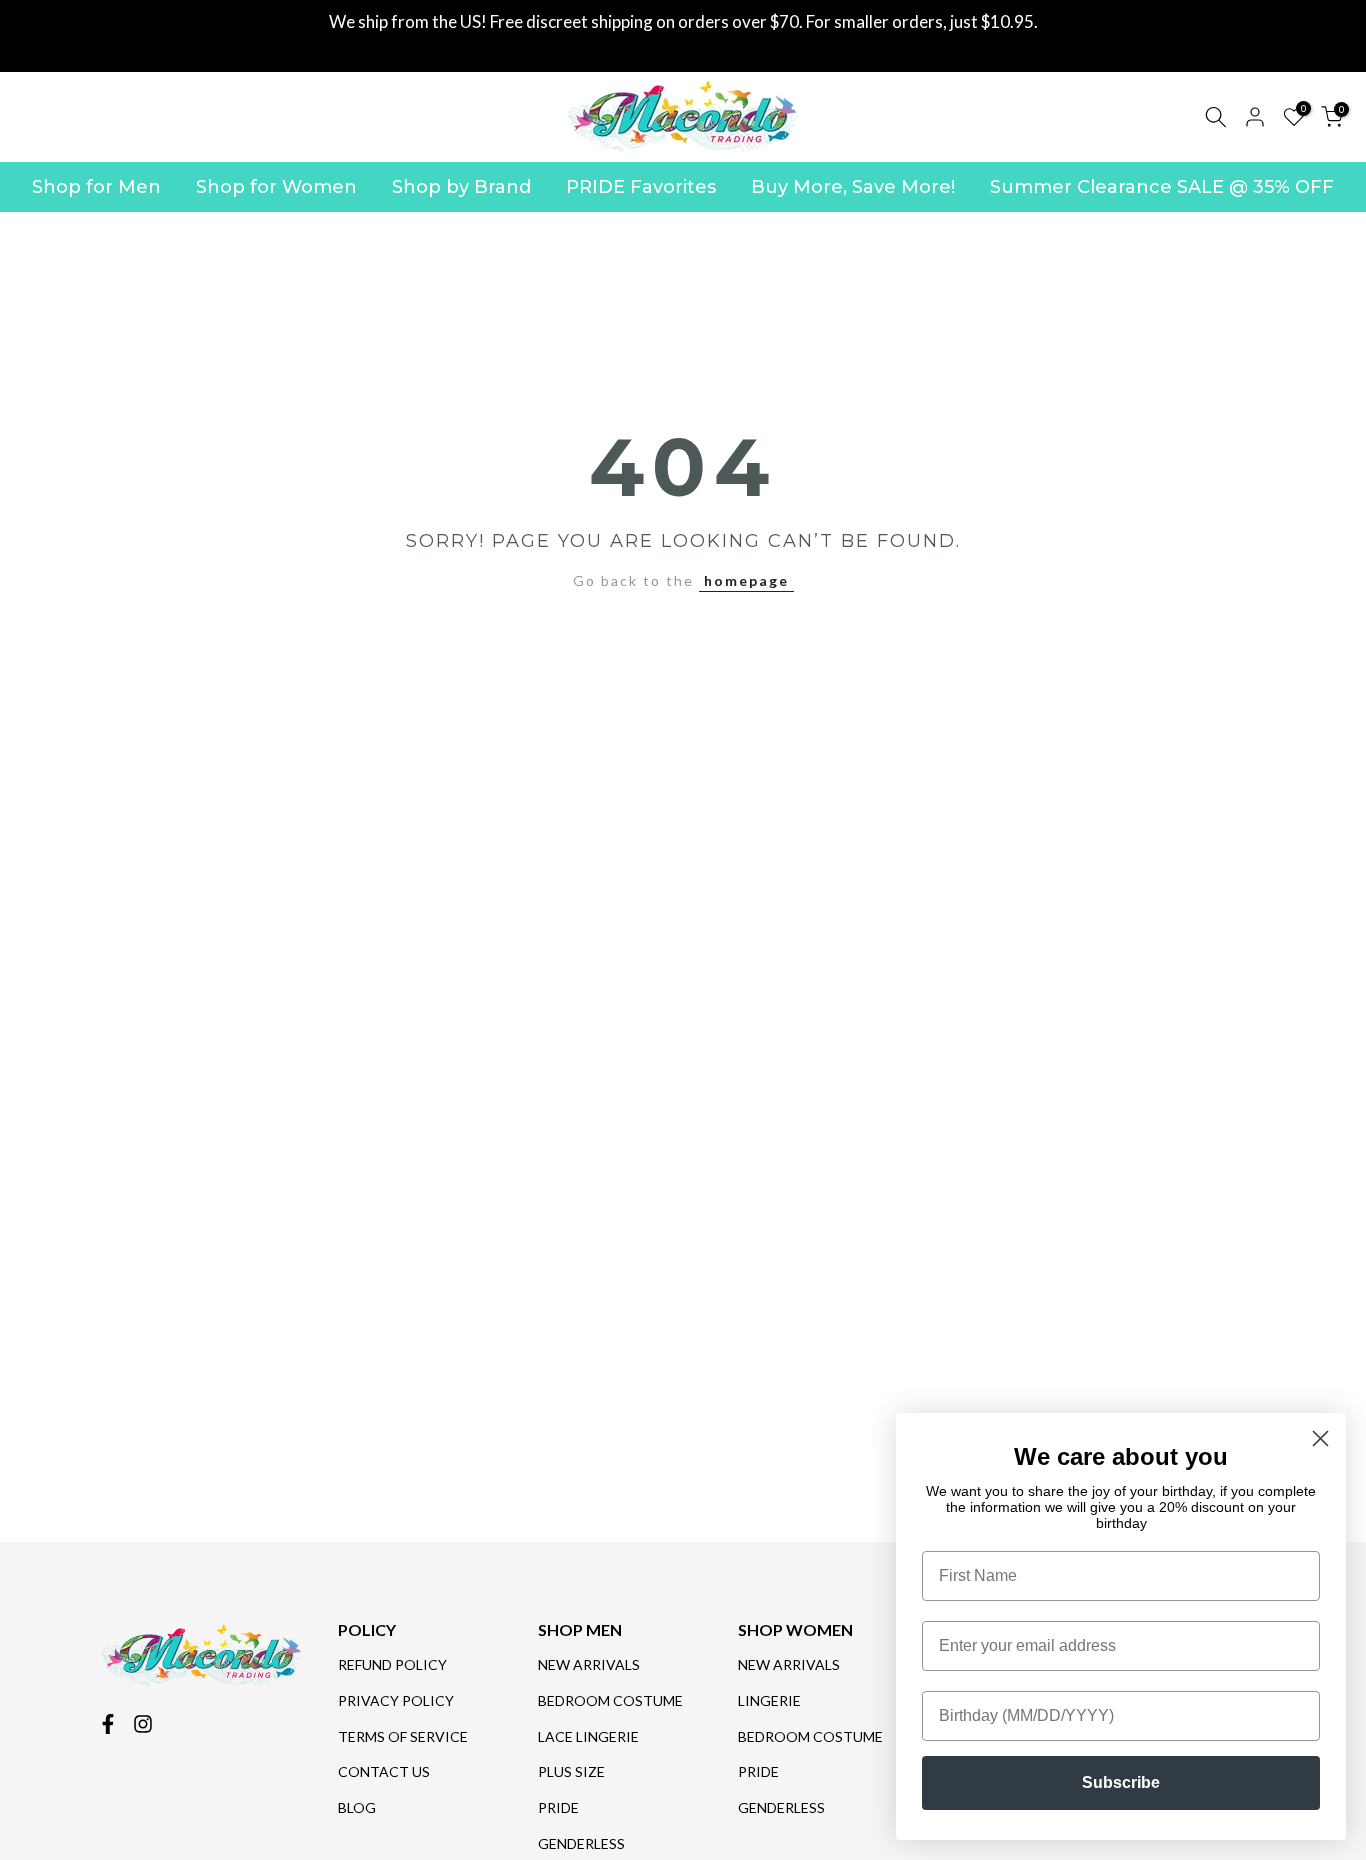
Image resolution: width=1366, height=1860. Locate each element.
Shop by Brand (461, 187)
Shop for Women (276, 187)
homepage (746, 580)
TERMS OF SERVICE (403, 1736)
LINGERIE (769, 1700)
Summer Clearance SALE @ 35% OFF (1162, 187)
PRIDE (558, 1807)
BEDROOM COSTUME (610, 1700)
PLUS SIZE (571, 1771)
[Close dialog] (1320, 1438)
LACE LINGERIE (588, 1736)
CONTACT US (384, 1771)
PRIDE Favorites (641, 187)
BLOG (357, 1807)
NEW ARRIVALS (589, 1664)
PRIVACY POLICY (396, 1700)
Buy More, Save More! (853, 187)
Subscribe (1121, 1782)
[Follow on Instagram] (143, 1724)
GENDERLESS (581, 1843)
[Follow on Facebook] (108, 1724)
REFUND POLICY (392, 1664)
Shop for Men (96, 187)
